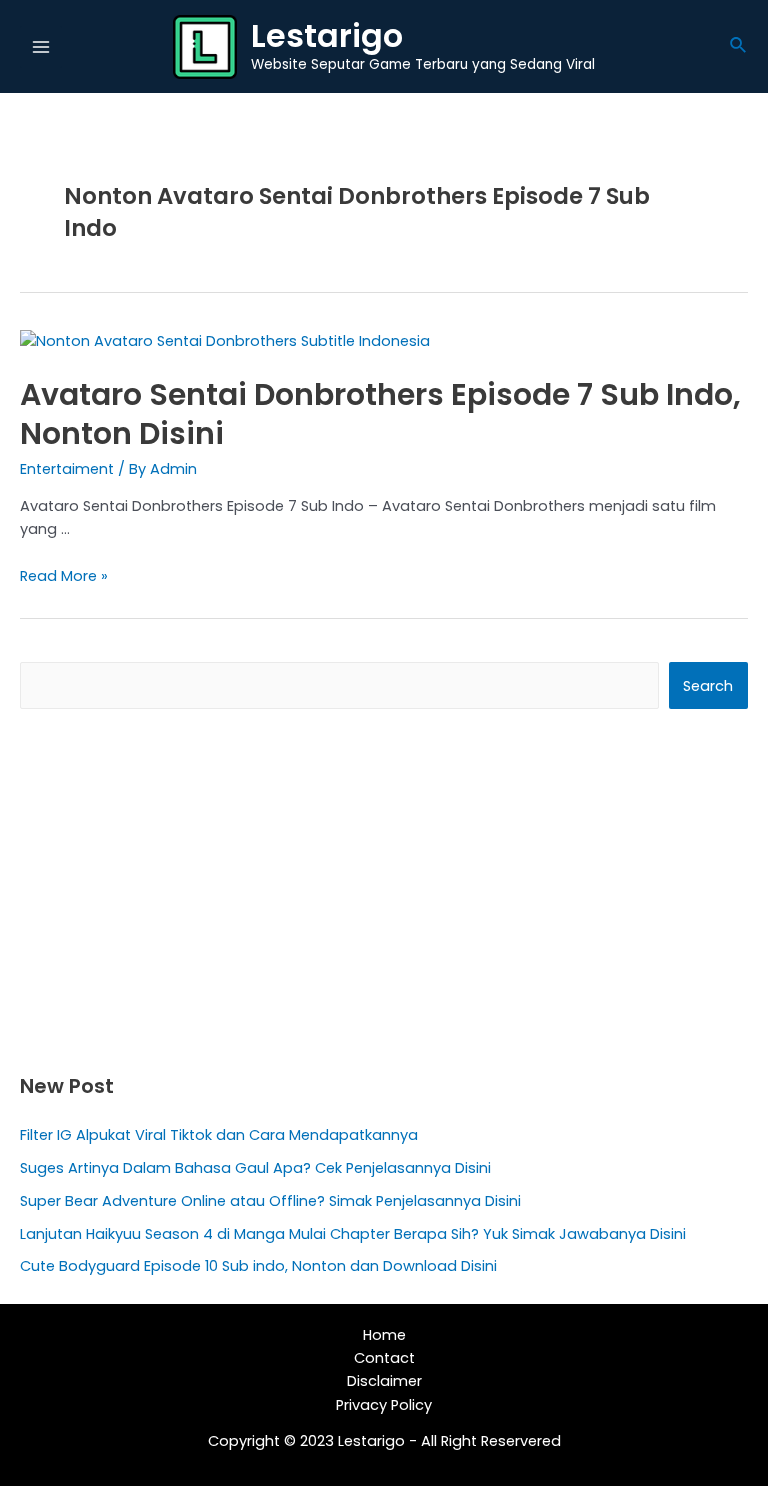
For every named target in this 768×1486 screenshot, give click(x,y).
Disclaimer (384, 1381)
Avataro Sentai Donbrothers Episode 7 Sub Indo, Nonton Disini (380, 414)
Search (708, 686)
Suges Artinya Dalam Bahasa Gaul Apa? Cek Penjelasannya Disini (255, 1168)
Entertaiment (67, 469)
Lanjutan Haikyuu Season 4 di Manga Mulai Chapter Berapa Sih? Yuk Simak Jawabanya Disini (353, 1234)
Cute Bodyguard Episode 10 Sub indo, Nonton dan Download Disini (258, 1266)
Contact (384, 1358)
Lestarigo (327, 35)
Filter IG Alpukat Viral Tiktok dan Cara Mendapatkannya (219, 1135)
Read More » (64, 576)
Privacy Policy (384, 1405)
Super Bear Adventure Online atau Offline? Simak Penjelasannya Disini (270, 1201)
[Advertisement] (384, 890)
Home (384, 1335)
